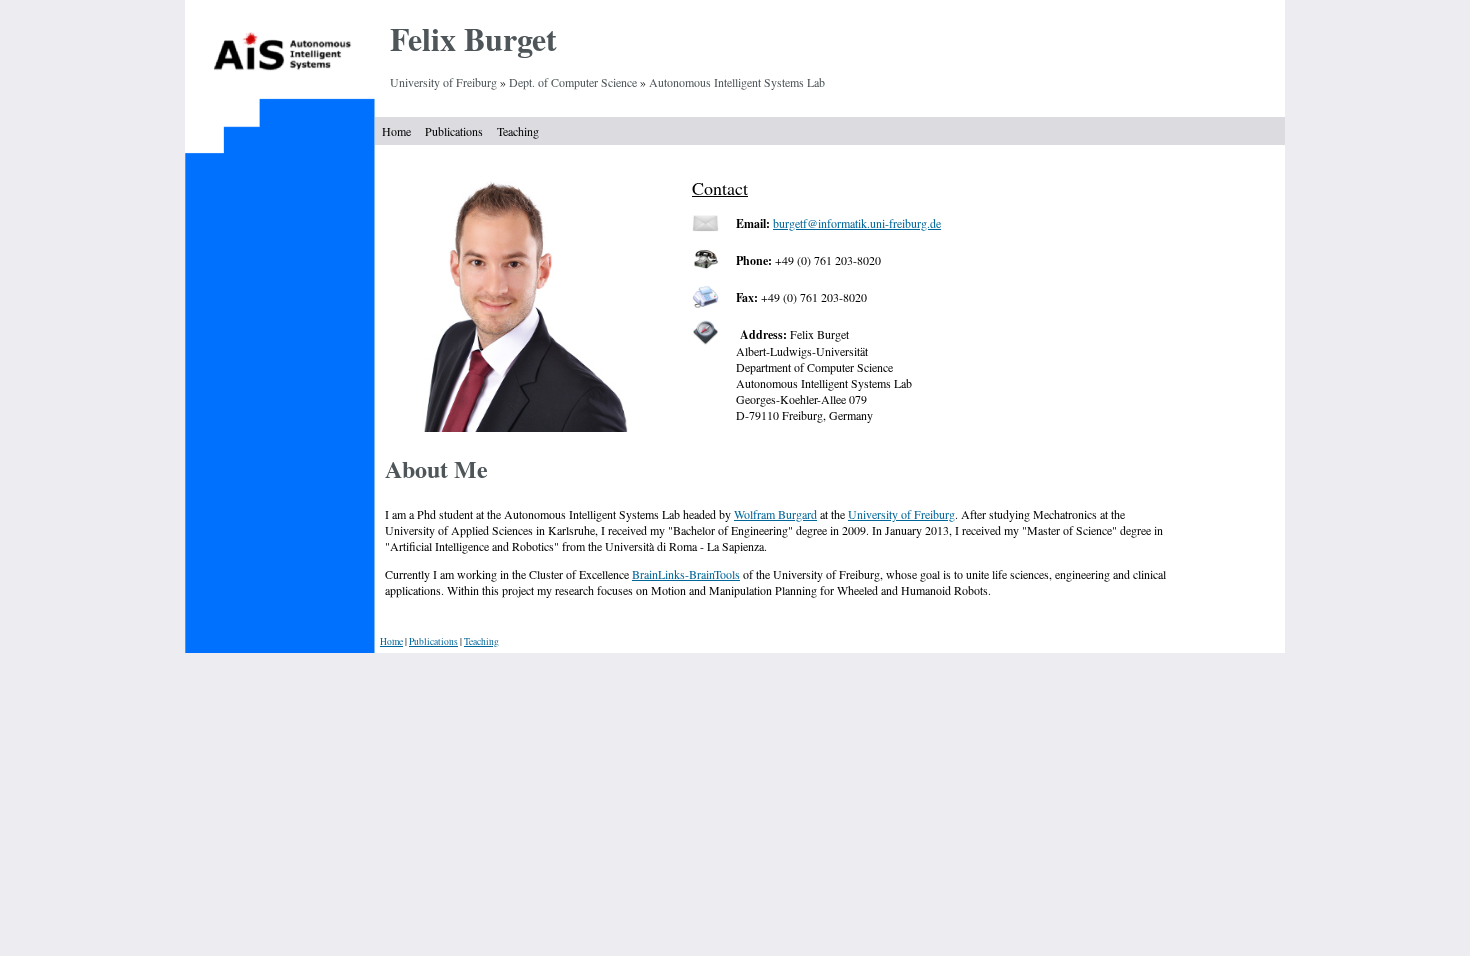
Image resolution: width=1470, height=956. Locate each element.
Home (396, 131)
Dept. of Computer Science (573, 82)
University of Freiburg (443, 82)
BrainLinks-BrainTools (686, 574)
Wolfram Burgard (775, 514)
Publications (454, 131)
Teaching (518, 131)
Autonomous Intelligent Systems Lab (737, 82)
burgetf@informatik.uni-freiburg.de (857, 223)
